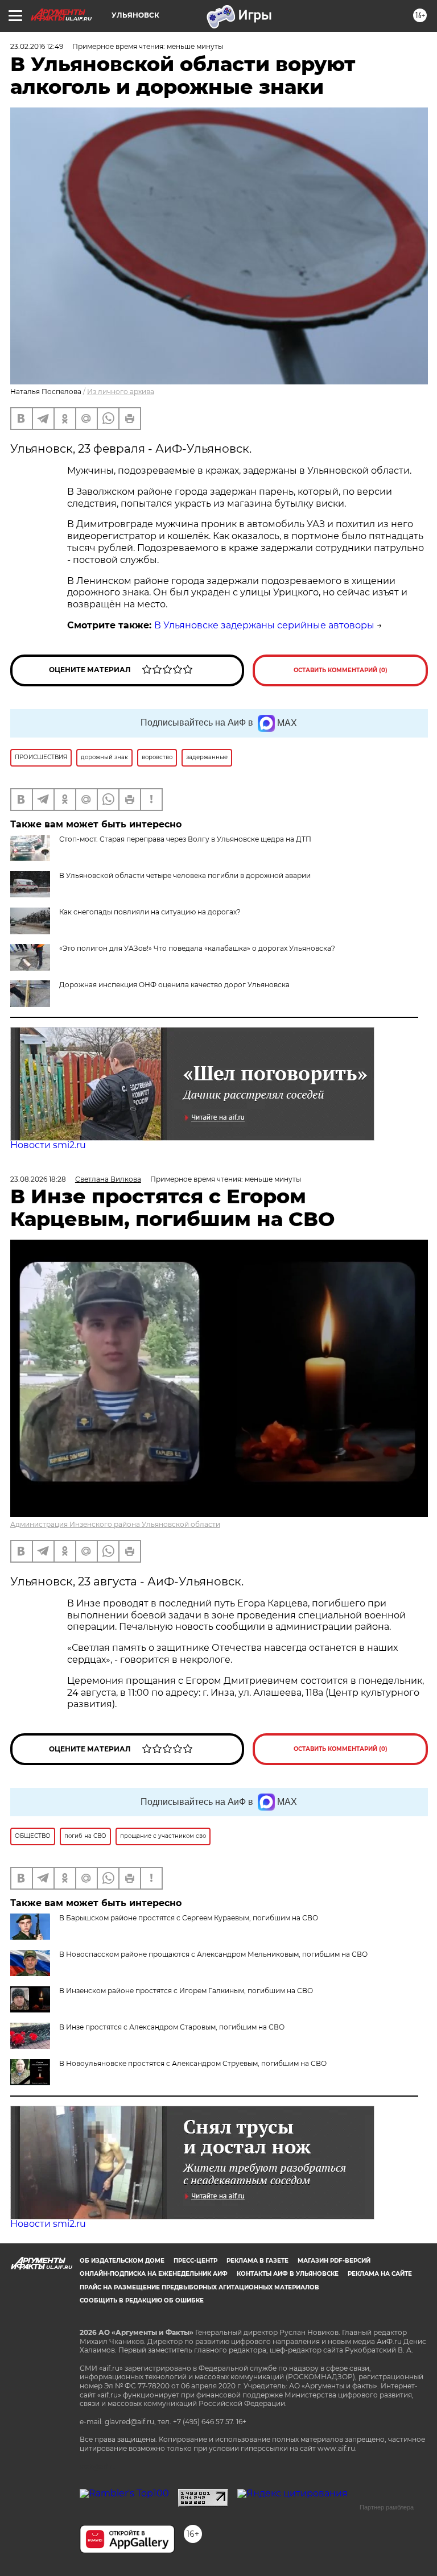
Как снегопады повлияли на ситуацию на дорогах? (150, 912)
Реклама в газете (257, 2261)
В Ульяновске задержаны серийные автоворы (264, 625)
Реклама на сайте (380, 2274)
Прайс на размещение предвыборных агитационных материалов (199, 2287)
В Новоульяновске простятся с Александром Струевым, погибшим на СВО (193, 2063)
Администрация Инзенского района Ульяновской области (115, 1524)
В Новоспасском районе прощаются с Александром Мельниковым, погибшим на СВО (213, 1954)
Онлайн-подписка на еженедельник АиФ (154, 2274)
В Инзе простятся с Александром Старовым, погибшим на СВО (172, 2027)
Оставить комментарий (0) (341, 670)
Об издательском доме (122, 2261)
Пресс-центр (195, 2261)
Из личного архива (121, 392)
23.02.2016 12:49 (37, 46)
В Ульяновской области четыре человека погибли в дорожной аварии (185, 875)
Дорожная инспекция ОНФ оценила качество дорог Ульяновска (174, 985)
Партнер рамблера (387, 2507)
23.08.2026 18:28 (38, 1179)
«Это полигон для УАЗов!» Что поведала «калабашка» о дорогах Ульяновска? (197, 948)
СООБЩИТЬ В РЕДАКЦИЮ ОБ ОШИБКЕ (142, 2300)
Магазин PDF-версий (334, 2261)
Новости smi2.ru (48, 1145)
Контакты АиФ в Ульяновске (288, 2274)
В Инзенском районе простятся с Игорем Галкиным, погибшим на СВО (186, 1991)
